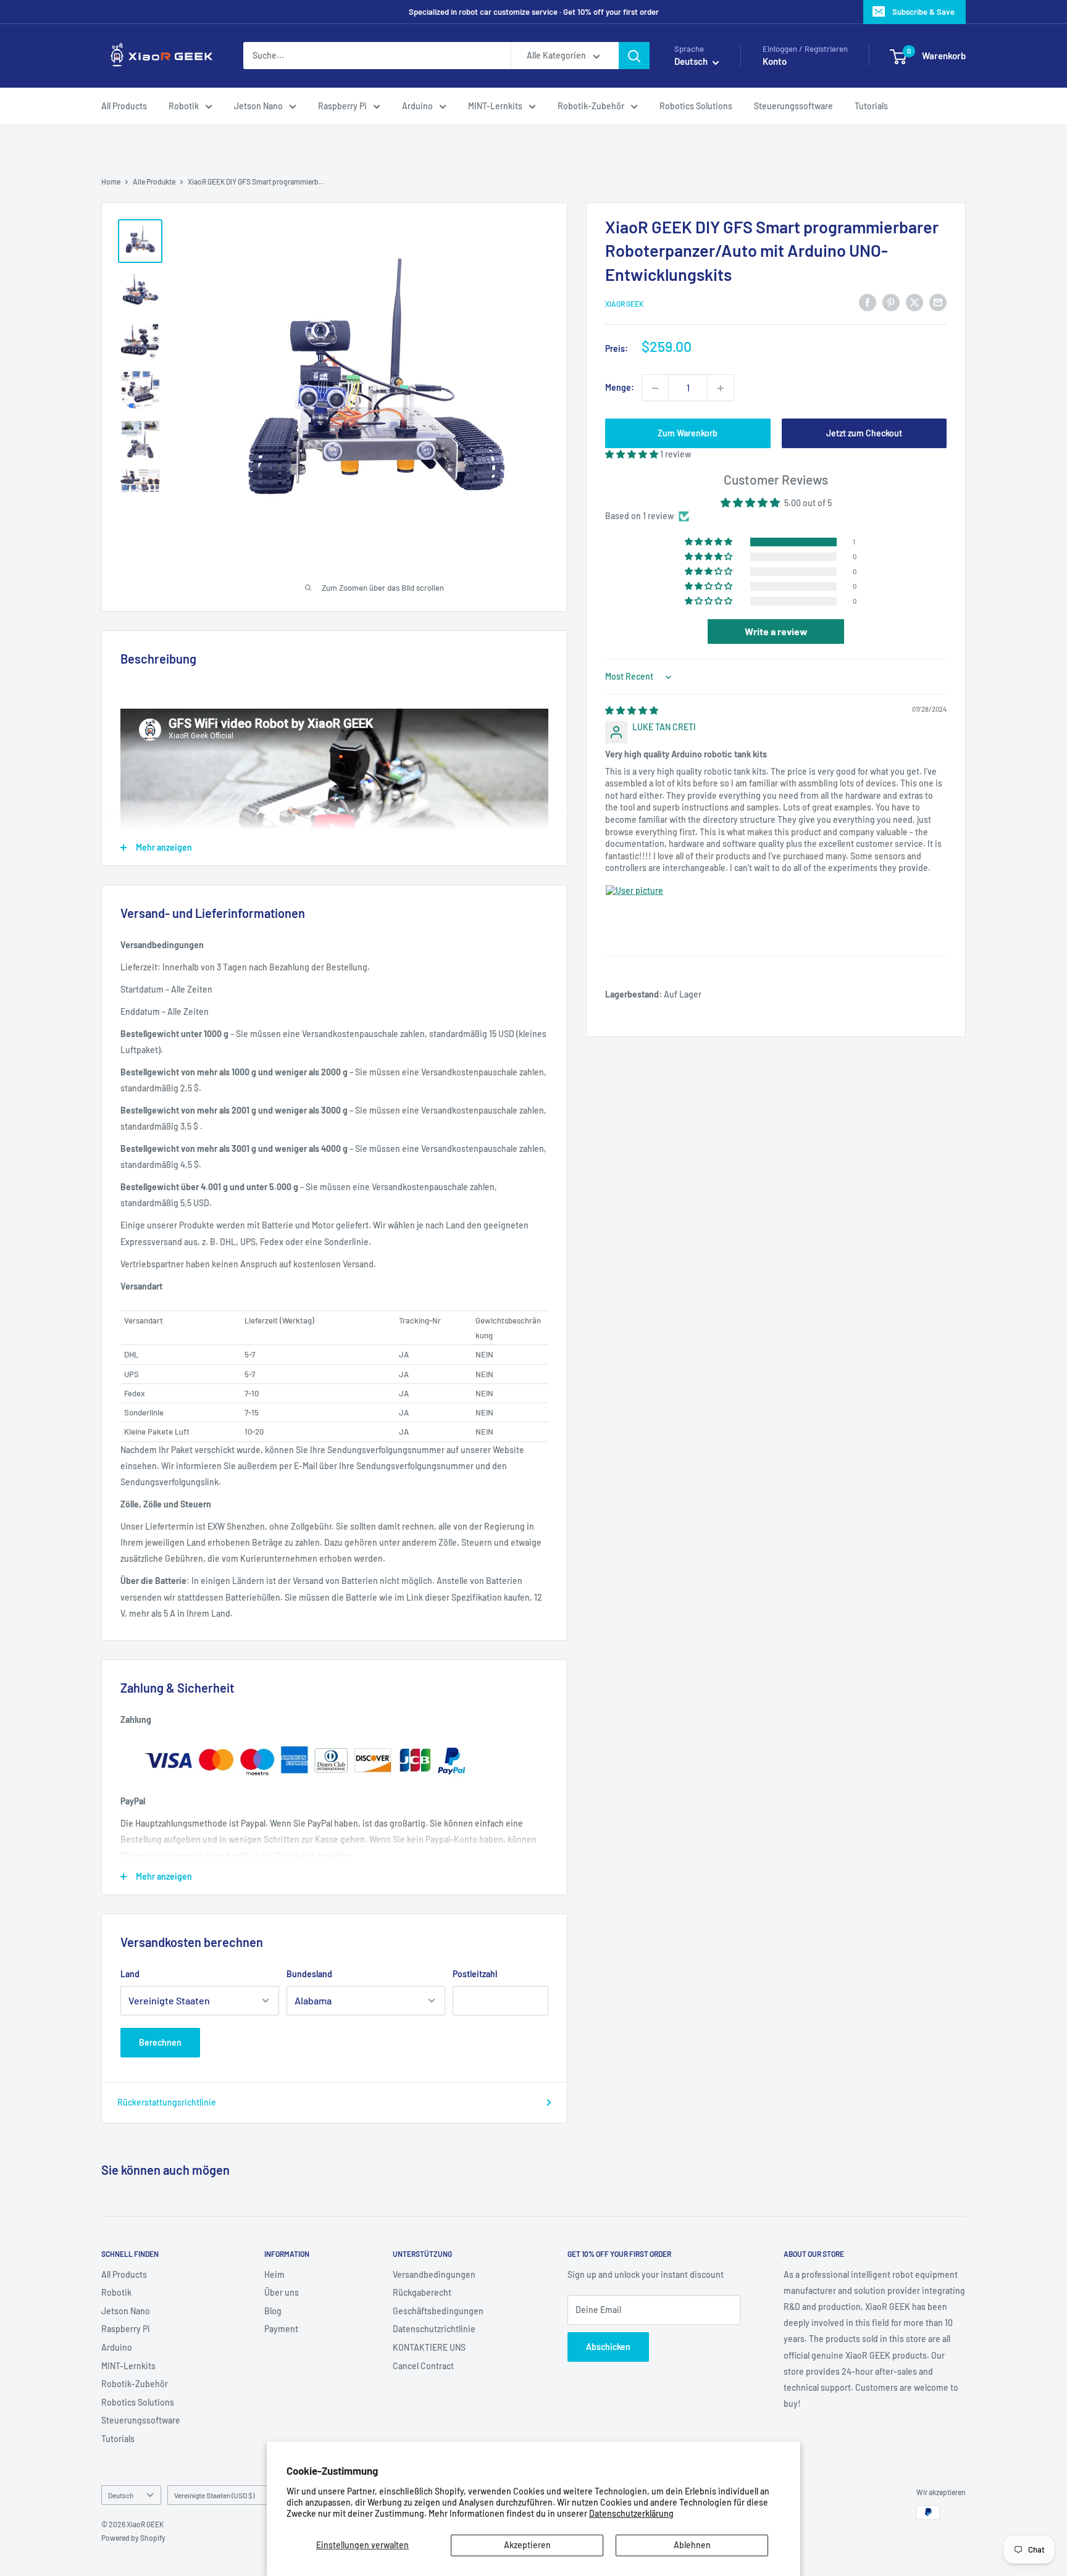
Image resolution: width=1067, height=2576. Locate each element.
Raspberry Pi (342, 106)
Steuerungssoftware (793, 106)
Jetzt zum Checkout (864, 434)
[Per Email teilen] (938, 302)
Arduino (417, 106)
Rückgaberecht (422, 2292)
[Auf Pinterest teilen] (891, 302)
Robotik (184, 106)
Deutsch (121, 2495)
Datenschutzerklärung (631, 2513)
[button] (633, 455)
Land (130, 1974)
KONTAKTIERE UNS (429, 2347)
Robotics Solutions (696, 106)
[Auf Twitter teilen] (914, 302)
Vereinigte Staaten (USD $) (214, 2495)
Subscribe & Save (923, 12)
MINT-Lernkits (495, 106)
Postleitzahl (475, 1974)
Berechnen (160, 2042)
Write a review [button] (776, 632)
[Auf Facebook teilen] (868, 302)
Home (111, 181)
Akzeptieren (527, 2545)
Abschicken (608, 2347)
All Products (124, 106)
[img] (632, 710)
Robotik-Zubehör (591, 106)
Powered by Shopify (133, 2538)
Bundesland (309, 1974)
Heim (274, 2274)
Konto (775, 62)
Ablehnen (692, 2545)
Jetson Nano (258, 106)
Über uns (282, 2292)
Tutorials (871, 106)
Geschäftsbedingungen (438, 2311)
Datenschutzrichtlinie (434, 2329)
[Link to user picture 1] (635, 914)
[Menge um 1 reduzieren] (655, 388)
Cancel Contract (423, 2366)
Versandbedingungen (434, 2274)
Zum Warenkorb (688, 434)
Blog (273, 2311)
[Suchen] (634, 56)
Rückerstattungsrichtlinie (167, 2102)
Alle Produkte (154, 181)
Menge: (620, 388)
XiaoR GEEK (624, 304)
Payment (281, 2329)
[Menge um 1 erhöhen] (721, 388)
